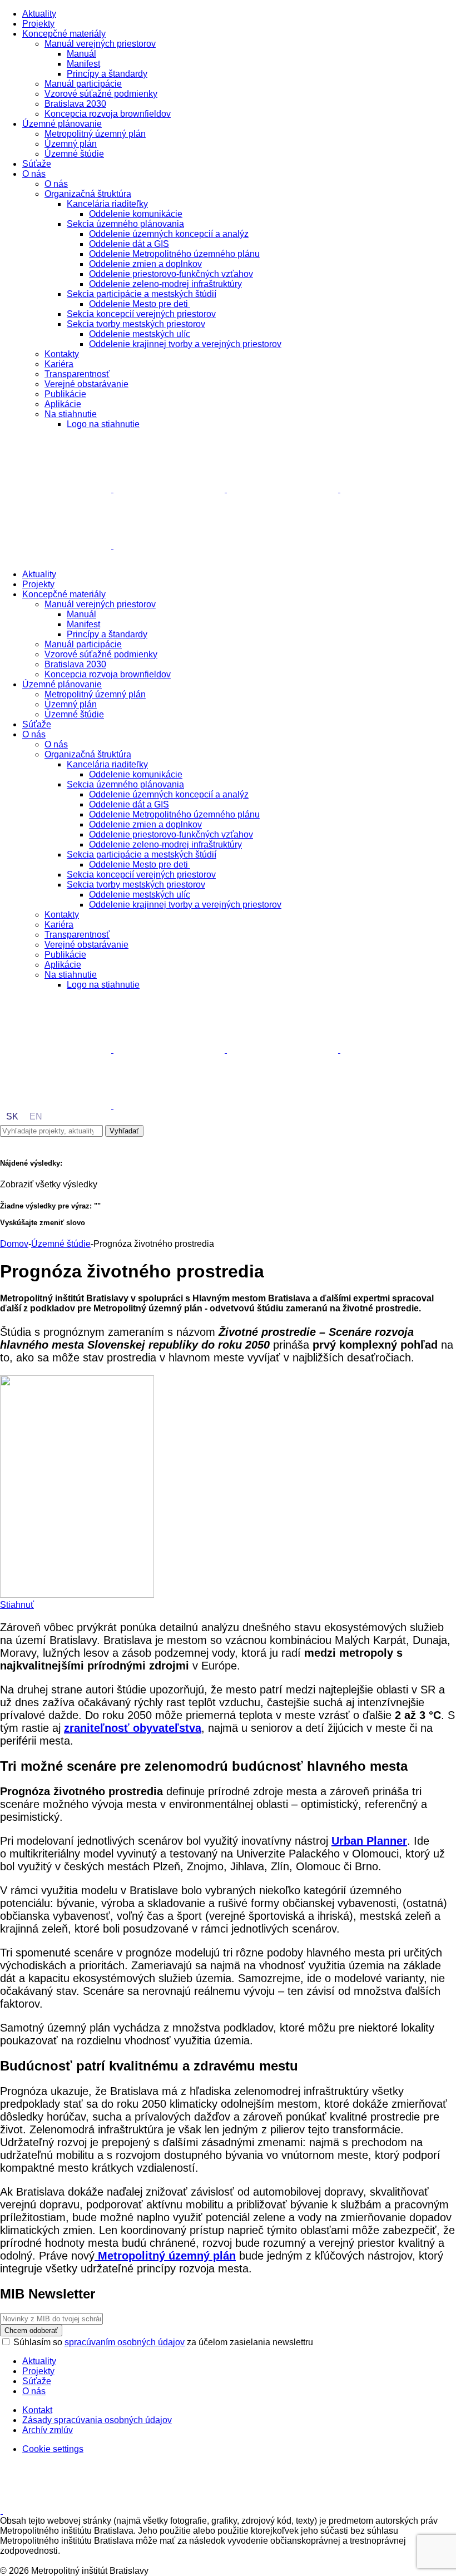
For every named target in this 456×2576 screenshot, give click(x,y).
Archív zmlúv (48, 2430)
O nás (34, 174)
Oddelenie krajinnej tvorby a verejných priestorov (185, 344)
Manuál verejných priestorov (100, 44)
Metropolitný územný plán (95, 134)
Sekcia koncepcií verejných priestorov (141, 314)
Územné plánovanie (62, 124)
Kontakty (62, 354)
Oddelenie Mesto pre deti (140, 304)
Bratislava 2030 (75, 104)
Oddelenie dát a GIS (129, 244)
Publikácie (65, 394)
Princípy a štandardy (107, 74)
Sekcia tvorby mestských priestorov (136, 324)
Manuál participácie (83, 84)
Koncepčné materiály (64, 34)
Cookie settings (53, 2449)
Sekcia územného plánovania (125, 224)
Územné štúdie (74, 154)
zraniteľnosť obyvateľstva (133, 1728)
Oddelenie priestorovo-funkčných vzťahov (171, 274)
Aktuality (39, 14)
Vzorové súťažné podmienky (101, 94)
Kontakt (37, 2410)
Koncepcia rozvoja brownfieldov (108, 114)
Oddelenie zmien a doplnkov (145, 264)
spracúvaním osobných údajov (125, 2342)
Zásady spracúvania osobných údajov (97, 2420)
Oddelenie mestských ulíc (140, 334)
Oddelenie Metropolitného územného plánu (174, 254)
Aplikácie (63, 404)
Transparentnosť (77, 374)
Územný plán (71, 144)
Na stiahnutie (71, 414)
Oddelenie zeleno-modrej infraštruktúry (165, 284)
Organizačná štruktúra (88, 194)
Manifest (83, 64)
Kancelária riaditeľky (107, 204)
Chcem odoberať (31, 2330)
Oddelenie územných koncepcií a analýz (169, 234)
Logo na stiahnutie (103, 424)
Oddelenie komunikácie (136, 214)
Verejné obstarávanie (86, 384)
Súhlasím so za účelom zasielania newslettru (163, 2342)
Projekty (38, 24)
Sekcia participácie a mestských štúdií (142, 294)
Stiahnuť (17, 1605)
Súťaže (37, 164)
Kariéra (59, 364)
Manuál (81, 54)
